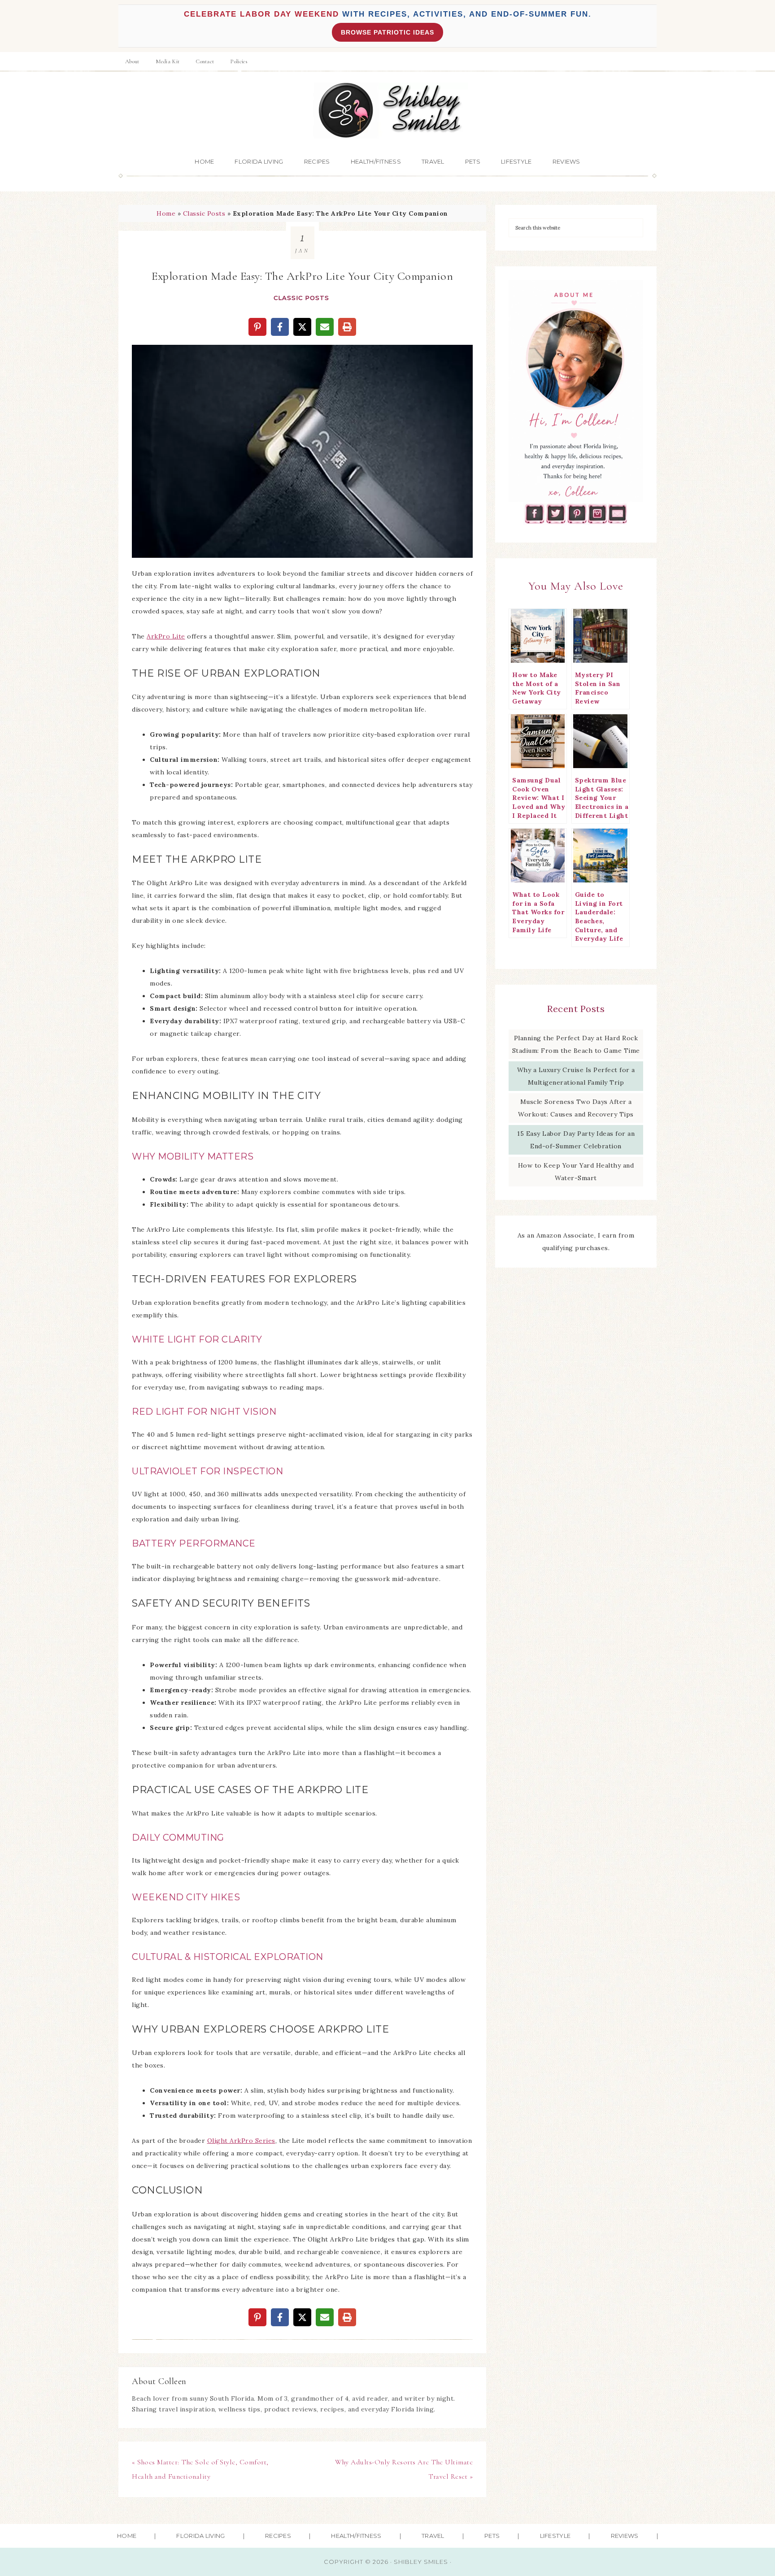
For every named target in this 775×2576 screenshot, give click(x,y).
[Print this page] (347, 327)
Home (166, 213)
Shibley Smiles (387, 111)
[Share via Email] (325, 327)
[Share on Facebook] (280, 327)
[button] (145, 358)
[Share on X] (302, 327)
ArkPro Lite (166, 636)
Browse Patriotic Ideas (387, 32)
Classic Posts (204, 213)
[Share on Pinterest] (257, 327)
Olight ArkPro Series (241, 2141)
